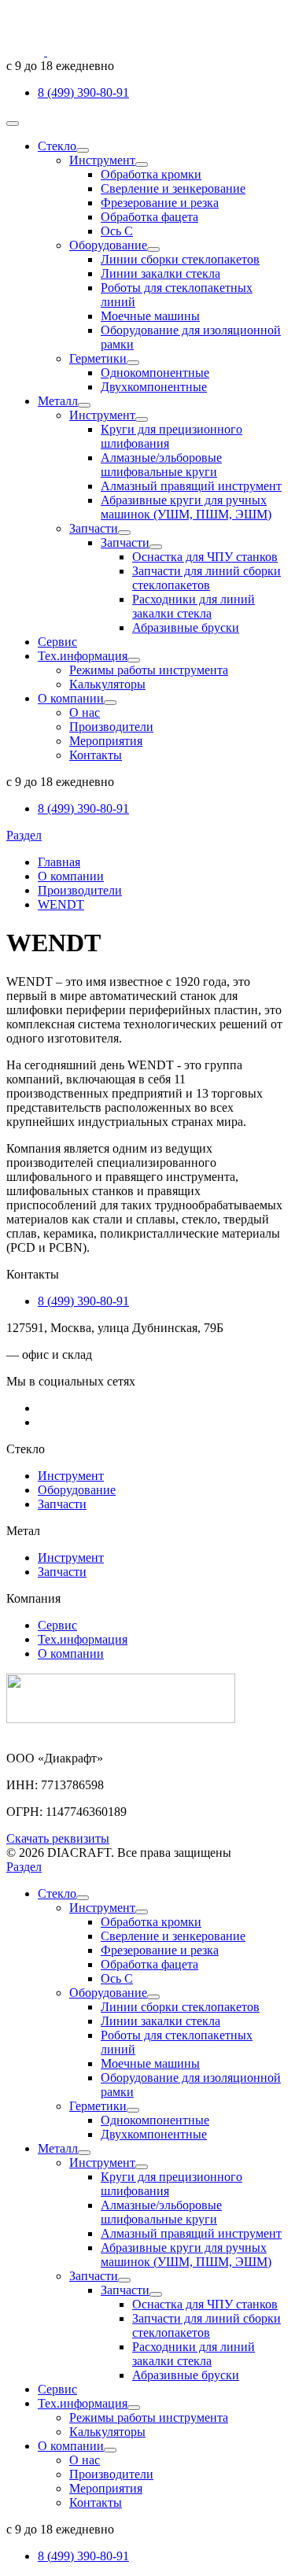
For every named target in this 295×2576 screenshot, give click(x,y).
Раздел (24, 835)
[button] (83, 150)
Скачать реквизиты (58, 1838)
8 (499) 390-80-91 (83, 92)
